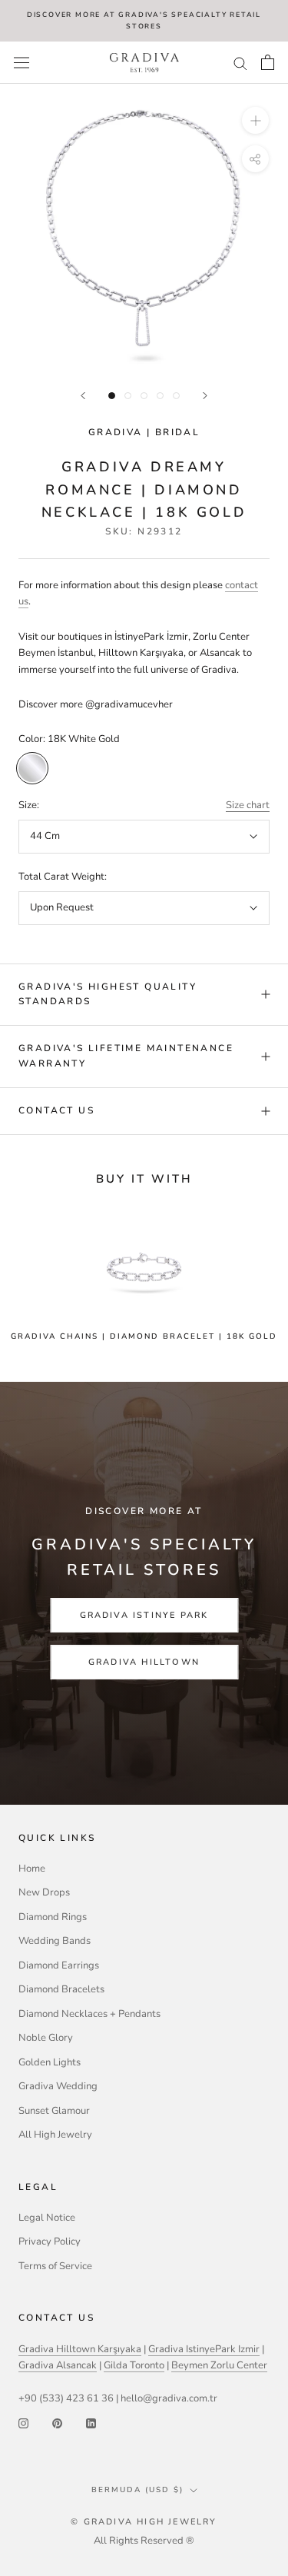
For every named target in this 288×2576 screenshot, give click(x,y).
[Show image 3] (144, 396)
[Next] (205, 396)
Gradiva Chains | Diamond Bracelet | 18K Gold (144, 1336)
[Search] (240, 63)
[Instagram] (23, 2423)
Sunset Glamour (54, 2111)
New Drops (44, 1892)
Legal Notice (47, 2218)
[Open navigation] (22, 63)
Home (32, 1869)
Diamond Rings (53, 1917)
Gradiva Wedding (58, 2086)
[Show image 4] (160, 396)
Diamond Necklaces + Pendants (89, 2014)
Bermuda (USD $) (137, 2490)
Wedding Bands (55, 1941)
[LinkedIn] (91, 2423)
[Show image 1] (112, 396)
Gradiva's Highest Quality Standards (108, 994)
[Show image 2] (128, 396)
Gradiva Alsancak (58, 2365)
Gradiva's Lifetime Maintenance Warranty (126, 1056)
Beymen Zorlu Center (219, 2365)
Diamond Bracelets (61, 1989)
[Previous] (83, 396)
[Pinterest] (57, 2423)
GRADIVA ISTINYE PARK (144, 1615)
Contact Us (56, 1110)
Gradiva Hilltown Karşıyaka (80, 2349)
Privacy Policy (50, 2242)
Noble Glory (46, 2038)
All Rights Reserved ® (144, 2541)
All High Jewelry (55, 2135)
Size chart (248, 805)
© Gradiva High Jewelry (144, 2522)
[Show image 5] (176, 396)
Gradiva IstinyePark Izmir (204, 2349)
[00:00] (144, 228)
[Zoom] (255, 120)
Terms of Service (55, 2266)
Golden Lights (50, 2062)
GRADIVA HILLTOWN (144, 1662)
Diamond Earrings (59, 1965)
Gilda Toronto (134, 2365)
